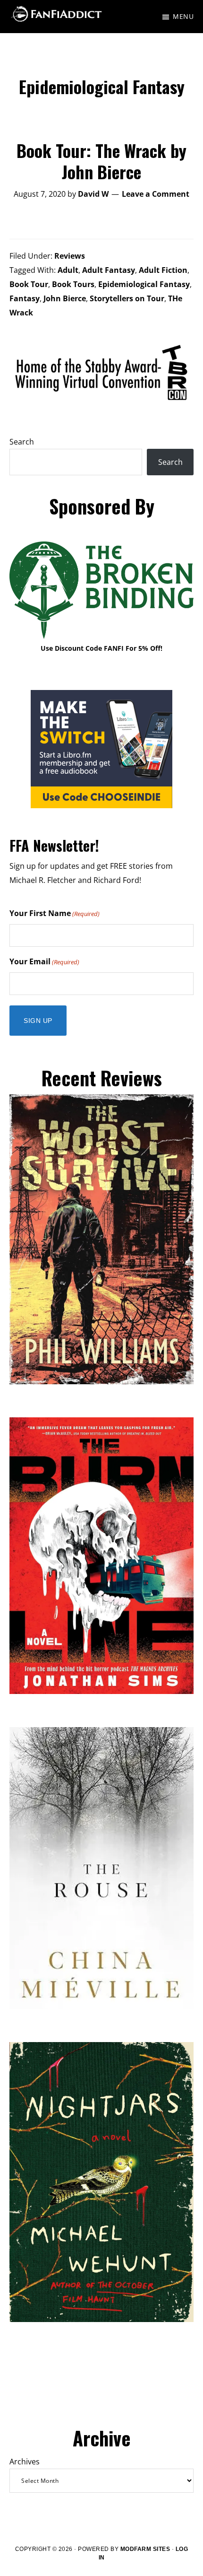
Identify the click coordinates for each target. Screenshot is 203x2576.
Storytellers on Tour (127, 298)
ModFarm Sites (145, 2549)
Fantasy (25, 298)
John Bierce (65, 298)
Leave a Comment (156, 194)
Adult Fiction (163, 270)
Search (22, 442)
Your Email (44, 961)
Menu (183, 16)
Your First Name (55, 913)
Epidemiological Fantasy (144, 284)
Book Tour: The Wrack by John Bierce (101, 161)
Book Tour (29, 284)
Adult (68, 270)
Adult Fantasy (109, 270)
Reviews (70, 256)
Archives (25, 2462)
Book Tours (73, 284)
